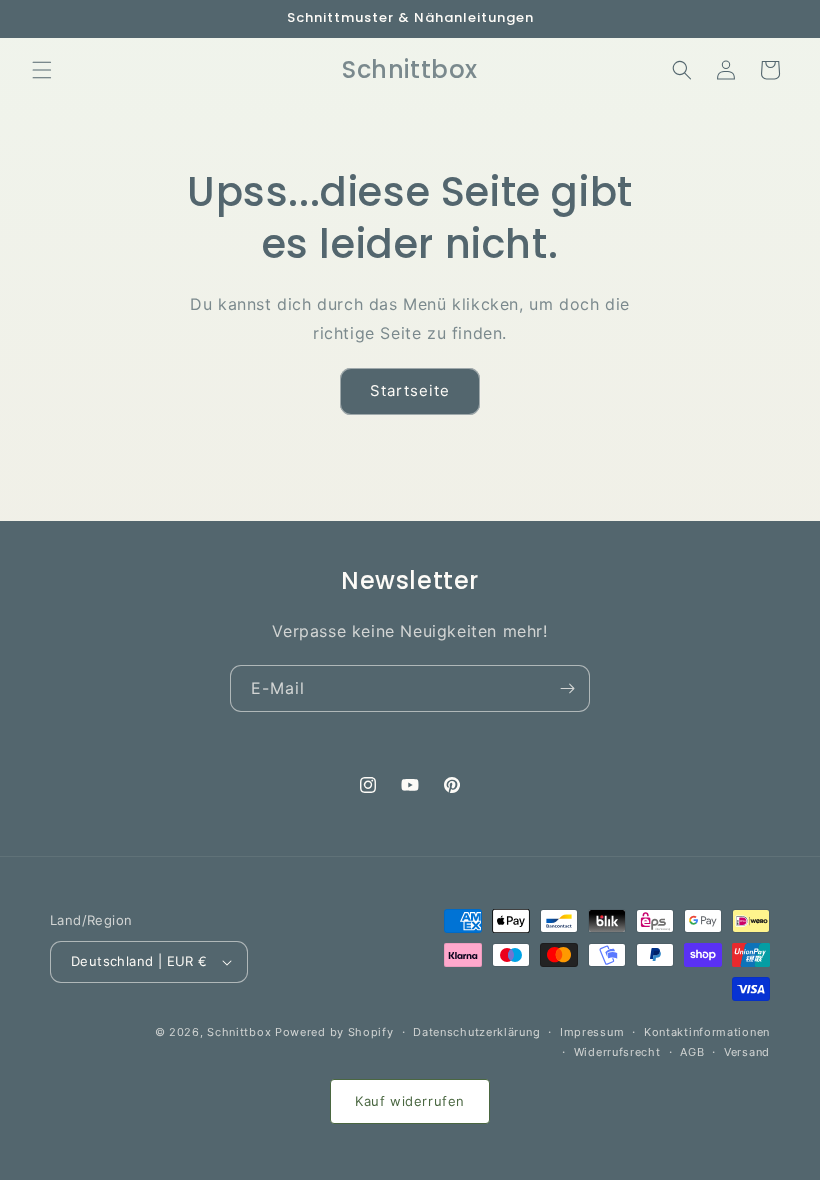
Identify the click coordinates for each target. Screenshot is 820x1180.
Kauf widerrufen (410, 1101)
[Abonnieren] (567, 688)
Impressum (592, 1032)
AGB (692, 1052)
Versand (747, 1052)
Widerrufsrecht (617, 1052)
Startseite (410, 390)
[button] (42, 70)
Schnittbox (239, 1032)
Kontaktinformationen (707, 1032)
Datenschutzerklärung (476, 1032)
